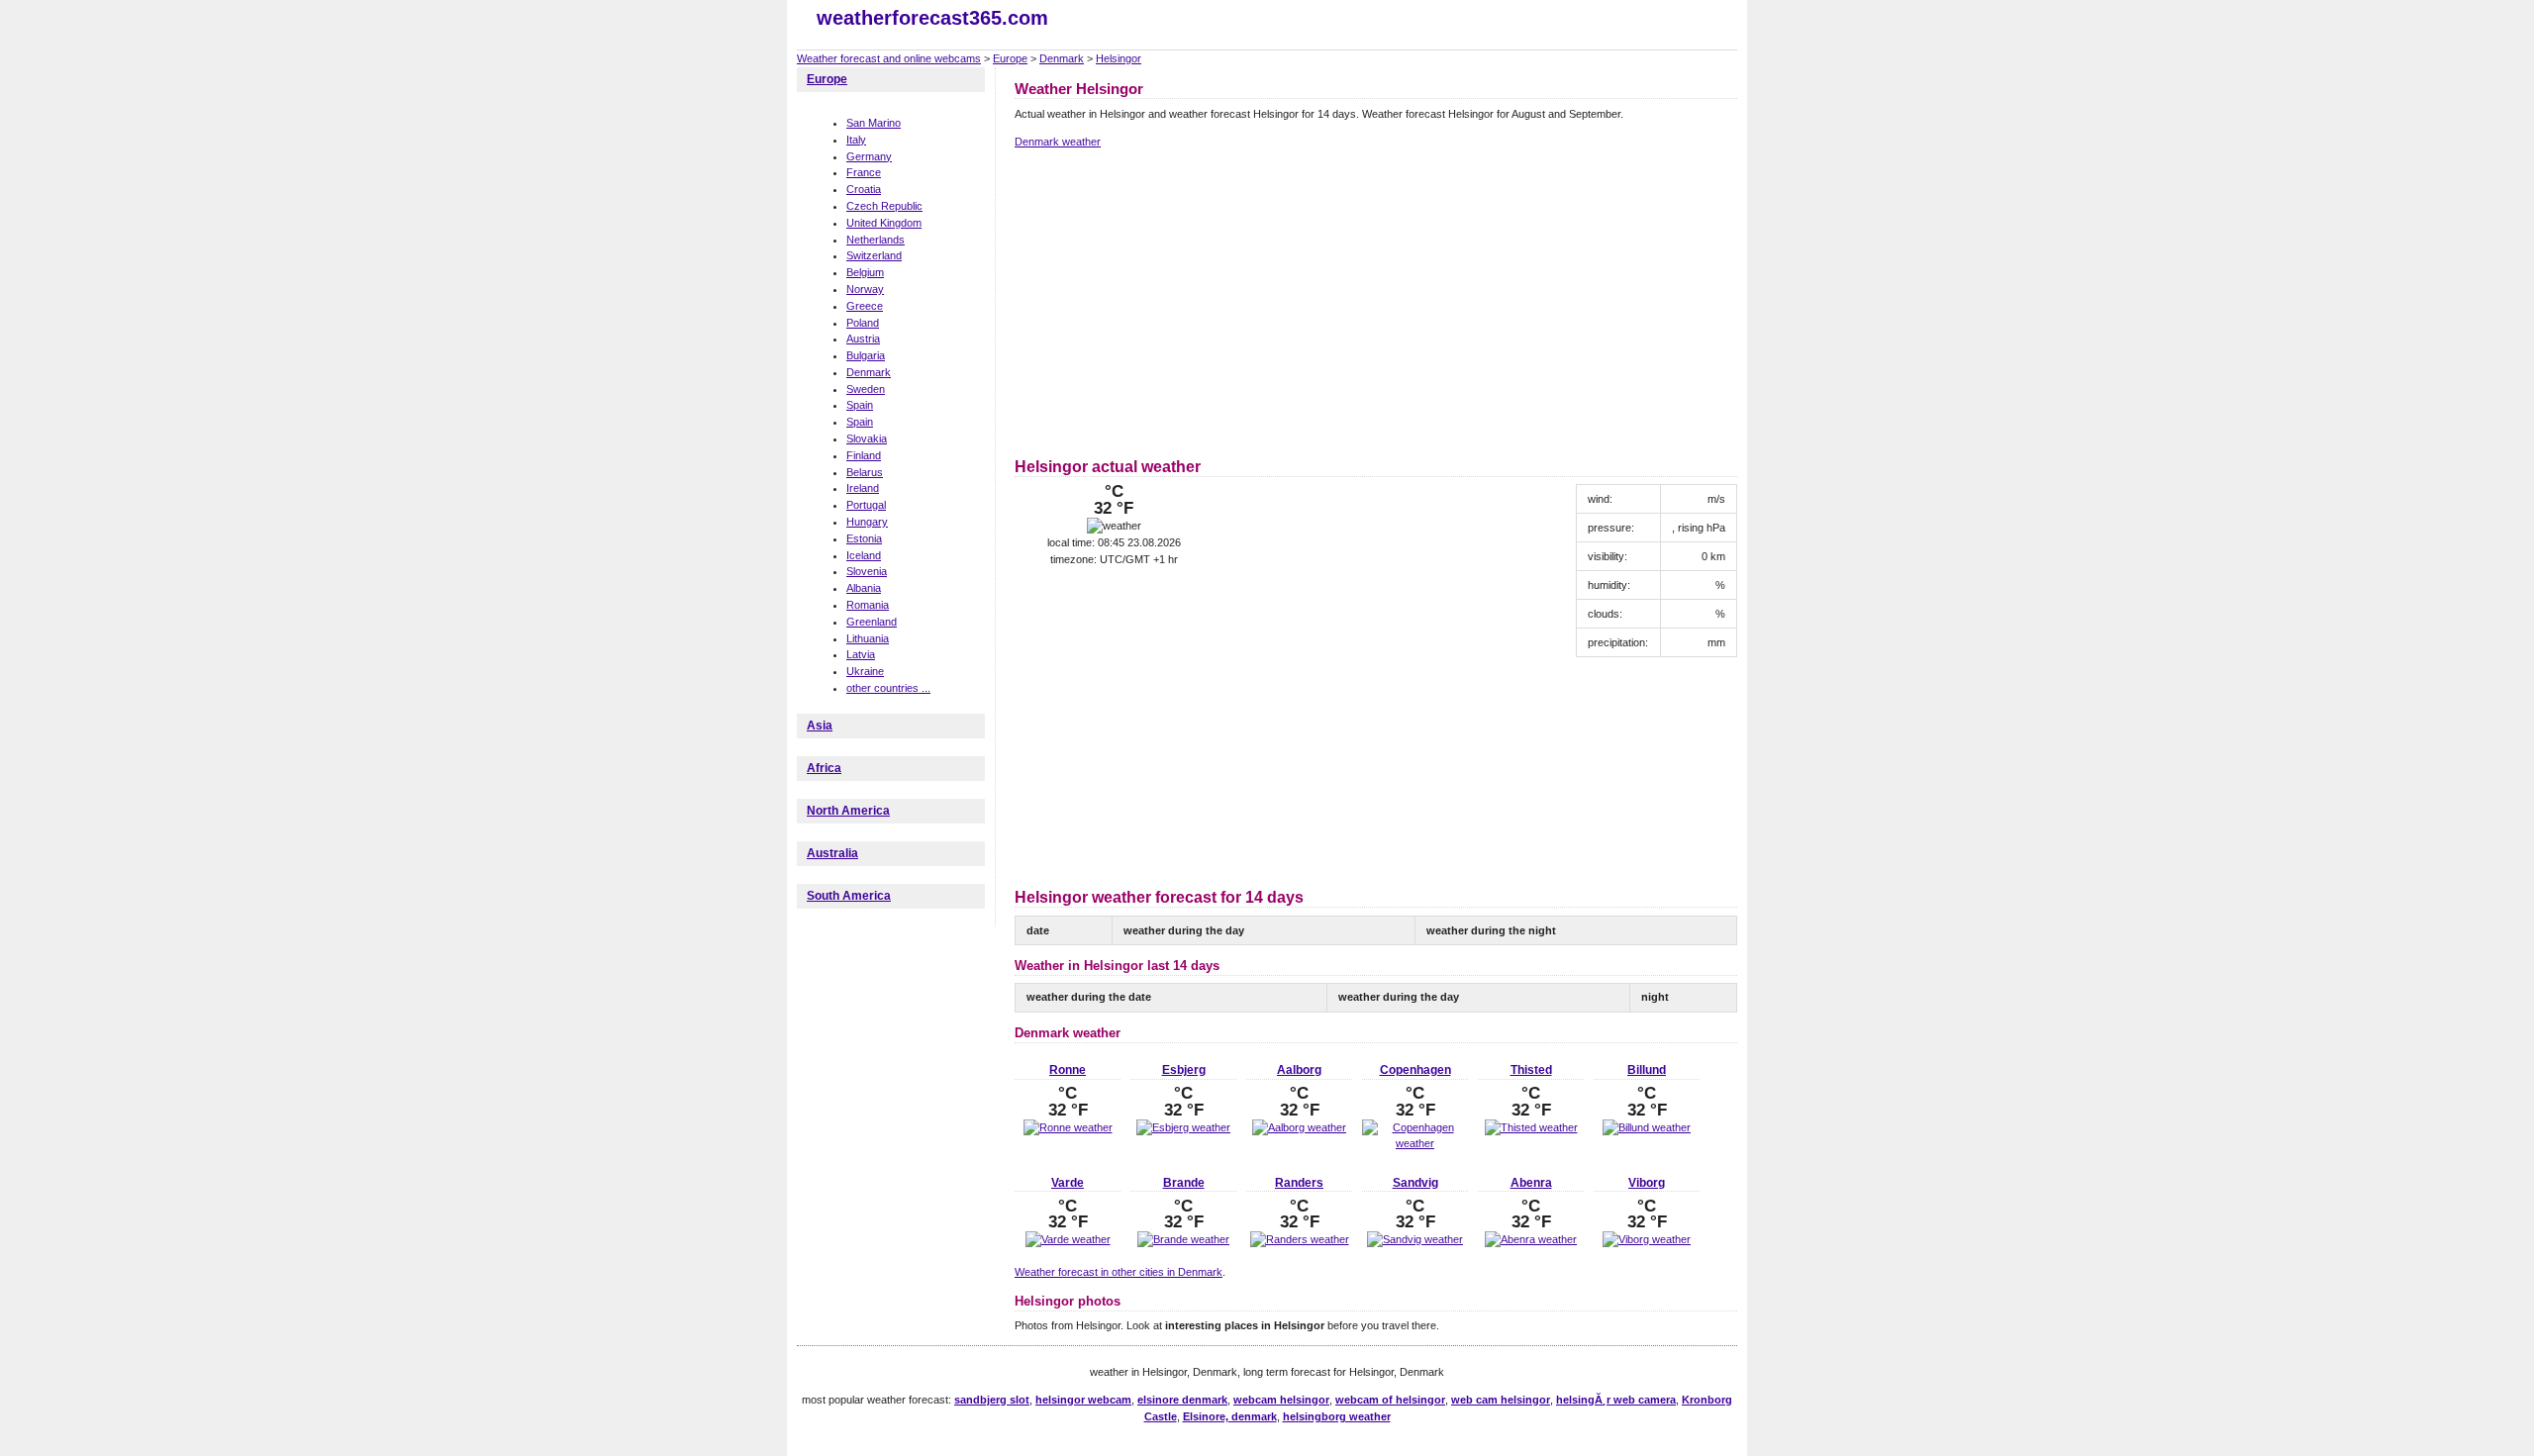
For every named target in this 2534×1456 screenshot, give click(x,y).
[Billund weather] (1647, 1127)
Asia (820, 726)
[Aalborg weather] (1299, 1127)
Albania (864, 588)
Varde (1068, 1183)
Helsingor (1119, 58)
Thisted (1531, 1070)
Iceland (864, 555)
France (864, 172)
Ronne (1068, 1070)
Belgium (865, 272)
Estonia (864, 538)
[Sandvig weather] (1415, 1239)
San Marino (874, 123)
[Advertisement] (1181, 300)
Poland (863, 323)
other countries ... (888, 688)
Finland (864, 455)
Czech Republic (884, 206)
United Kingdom (884, 223)
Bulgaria (866, 355)
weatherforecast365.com (932, 18)
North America (848, 811)
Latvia (861, 654)
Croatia (864, 189)
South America (849, 896)
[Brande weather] (1183, 1239)
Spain (860, 405)
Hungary (867, 522)
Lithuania (868, 638)
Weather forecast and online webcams (889, 58)
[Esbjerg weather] (1183, 1127)
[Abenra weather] (1531, 1239)
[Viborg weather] (1647, 1239)
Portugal (866, 505)
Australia (832, 853)
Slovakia (867, 438)
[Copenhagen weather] (1415, 1143)
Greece (865, 306)
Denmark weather (1058, 142)
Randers (1299, 1183)
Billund (1647, 1070)
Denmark (1062, 58)
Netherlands (876, 240)
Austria (863, 339)
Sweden (866, 389)
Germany (869, 156)
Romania (868, 605)
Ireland (863, 488)
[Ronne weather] (1068, 1127)
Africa (824, 768)
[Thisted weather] (1531, 1127)
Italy (856, 140)
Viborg (1647, 1183)
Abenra (1531, 1183)
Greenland (872, 622)
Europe (1010, 58)
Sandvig (1415, 1183)
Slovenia (867, 571)
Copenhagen (1415, 1070)
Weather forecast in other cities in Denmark (1119, 1272)
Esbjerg (1184, 1070)
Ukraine (865, 671)
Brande (1184, 1183)
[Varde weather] (1068, 1239)
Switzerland (874, 255)
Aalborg (1299, 1070)
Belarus (865, 472)
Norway (865, 289)
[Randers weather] (1300, 1239)
